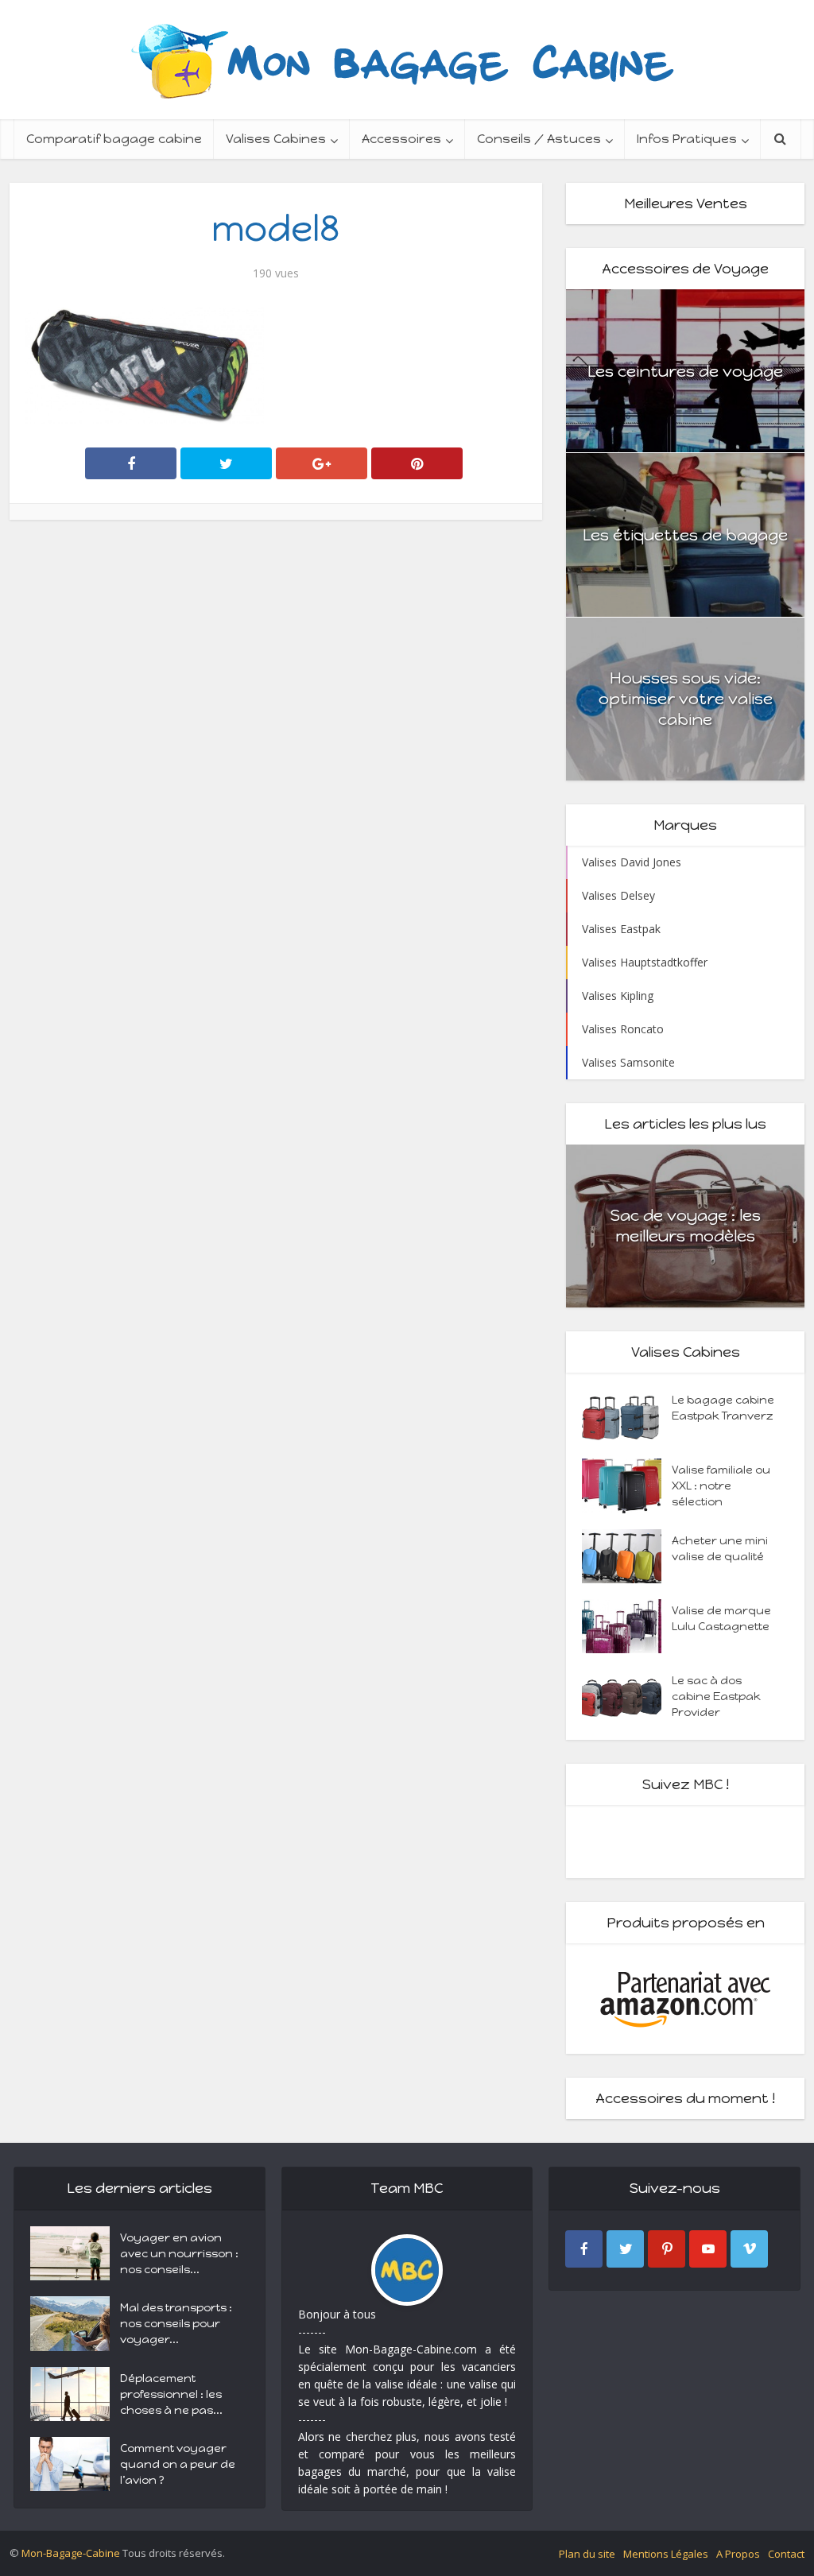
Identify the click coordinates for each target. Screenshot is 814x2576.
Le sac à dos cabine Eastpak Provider (716, 1697)
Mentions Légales (666, 2554)
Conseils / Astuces (539, 139)
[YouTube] (708, 2249)
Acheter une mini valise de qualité (720, 1549)
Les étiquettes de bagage (685, 535)
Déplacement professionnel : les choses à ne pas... (171, 2394)
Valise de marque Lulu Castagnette (721, 1619)
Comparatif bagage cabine (114, 139)
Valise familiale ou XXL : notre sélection (721, 1486)
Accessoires (401, 139)
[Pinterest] (667, 2249)
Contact (786, 2554)
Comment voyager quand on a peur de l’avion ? (178, 2464)
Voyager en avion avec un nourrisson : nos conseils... (179, 2254)
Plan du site (587, 2554)
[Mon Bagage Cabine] (407, 60)
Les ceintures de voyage (685, 371)
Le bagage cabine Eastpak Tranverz (723, 1408)
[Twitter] (625, 2249)
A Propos (738, 2554)
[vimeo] (749, 2249)
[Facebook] (584, 2249)
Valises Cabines (276, 139)
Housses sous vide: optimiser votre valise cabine (686, 699)
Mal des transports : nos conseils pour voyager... (176, 2324)
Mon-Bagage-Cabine (71, 2553)
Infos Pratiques (687, 139)
